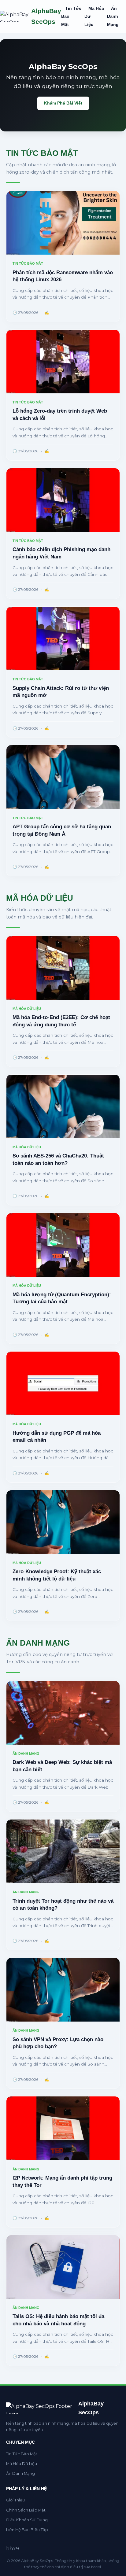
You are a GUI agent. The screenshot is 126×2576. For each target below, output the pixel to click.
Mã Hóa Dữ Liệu (22, 2464)
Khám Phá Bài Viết (63, 103)
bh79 (13, 2549)
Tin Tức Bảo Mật (22, 2454)
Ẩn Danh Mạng (113, 17)
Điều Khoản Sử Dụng (27, 2520)
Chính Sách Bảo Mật (26, 2510)
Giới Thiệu (15, 2500)
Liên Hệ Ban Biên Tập (27, 2530)
